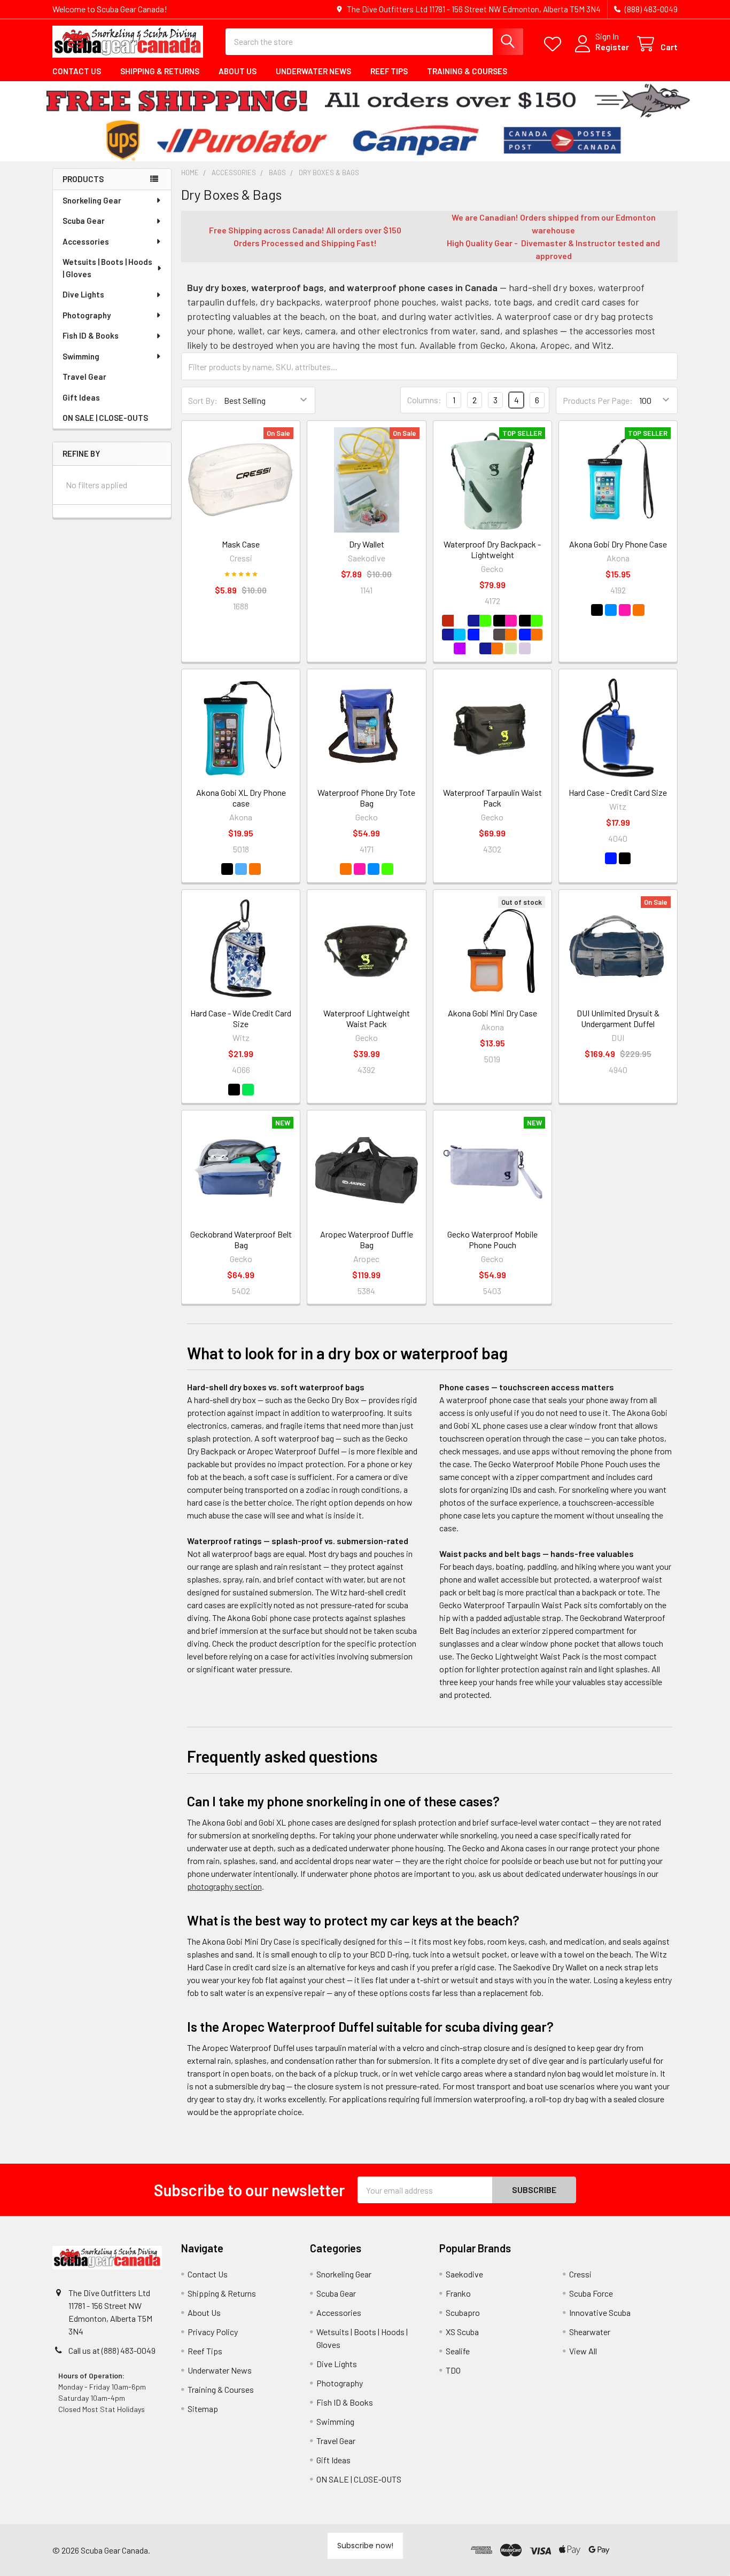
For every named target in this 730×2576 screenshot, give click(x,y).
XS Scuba (462, 2332)
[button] (646, 2550)
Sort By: (203, 400)
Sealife (458, 2351)
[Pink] (360, 869)
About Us (238, 71)
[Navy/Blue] (454, 635)
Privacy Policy (213, 2332)
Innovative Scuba (600, 2312)
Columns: (424, 400)
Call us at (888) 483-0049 (112, 2350)
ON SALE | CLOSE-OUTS (105, 418)
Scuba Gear (84, 221)
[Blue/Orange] (531, 635)
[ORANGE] (639, 610)
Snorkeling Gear (92, 200)
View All (583, 2351)
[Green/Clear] (248, 1090)
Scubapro (463, 2312)
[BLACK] (597, 610)
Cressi (580, 2274)
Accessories (86, 241)
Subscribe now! (365, 2546)
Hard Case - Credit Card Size (618, 792)
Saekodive (464, 2274)
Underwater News (313, 71)
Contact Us (77, 71)
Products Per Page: (598, 400)
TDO (453, 2370)
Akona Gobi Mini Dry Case (492, 1013)
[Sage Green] (511, 648)
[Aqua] (374, 869)
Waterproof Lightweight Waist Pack (367, 1018)
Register (612, 47)
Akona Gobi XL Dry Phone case (241, 798)
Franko (458, 2293)
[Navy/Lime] (479, 621)
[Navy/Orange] (491, 648)
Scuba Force (591, 2293)
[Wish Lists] (555, 44)
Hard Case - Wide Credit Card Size (241, 1018)
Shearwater (590, 2332)
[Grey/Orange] (505, 635)
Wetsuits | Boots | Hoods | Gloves (107, 268)
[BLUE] (611, 610)
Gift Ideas (81, 397)
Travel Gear (84, 377)
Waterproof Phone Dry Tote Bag (366, 798)
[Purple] (465, 648)
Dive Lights (83, 294)
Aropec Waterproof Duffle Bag (367, 1239)
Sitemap (203, 2409)
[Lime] (387, 869)
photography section (224, 1886)
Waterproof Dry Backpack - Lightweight (492, 549)
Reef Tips (389, 71)
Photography (87, 315)
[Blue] (479, 635)
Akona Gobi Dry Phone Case (618, 544)
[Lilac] (525, 648)
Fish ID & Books (91, 335)
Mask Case (241, 544)
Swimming (81, 356)
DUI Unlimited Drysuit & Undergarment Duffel (618, 1018)
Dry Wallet (367, 544)
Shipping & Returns (160, 71)
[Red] (454, 621)
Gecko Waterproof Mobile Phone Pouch (492, 1239)
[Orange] (346, 869)
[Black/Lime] (531, 621)
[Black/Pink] (505, 621)
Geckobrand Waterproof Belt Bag (241, 1239)
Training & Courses (467, 71)
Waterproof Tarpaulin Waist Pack (492, 798)
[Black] (625, 858)
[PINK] (625, 610)
